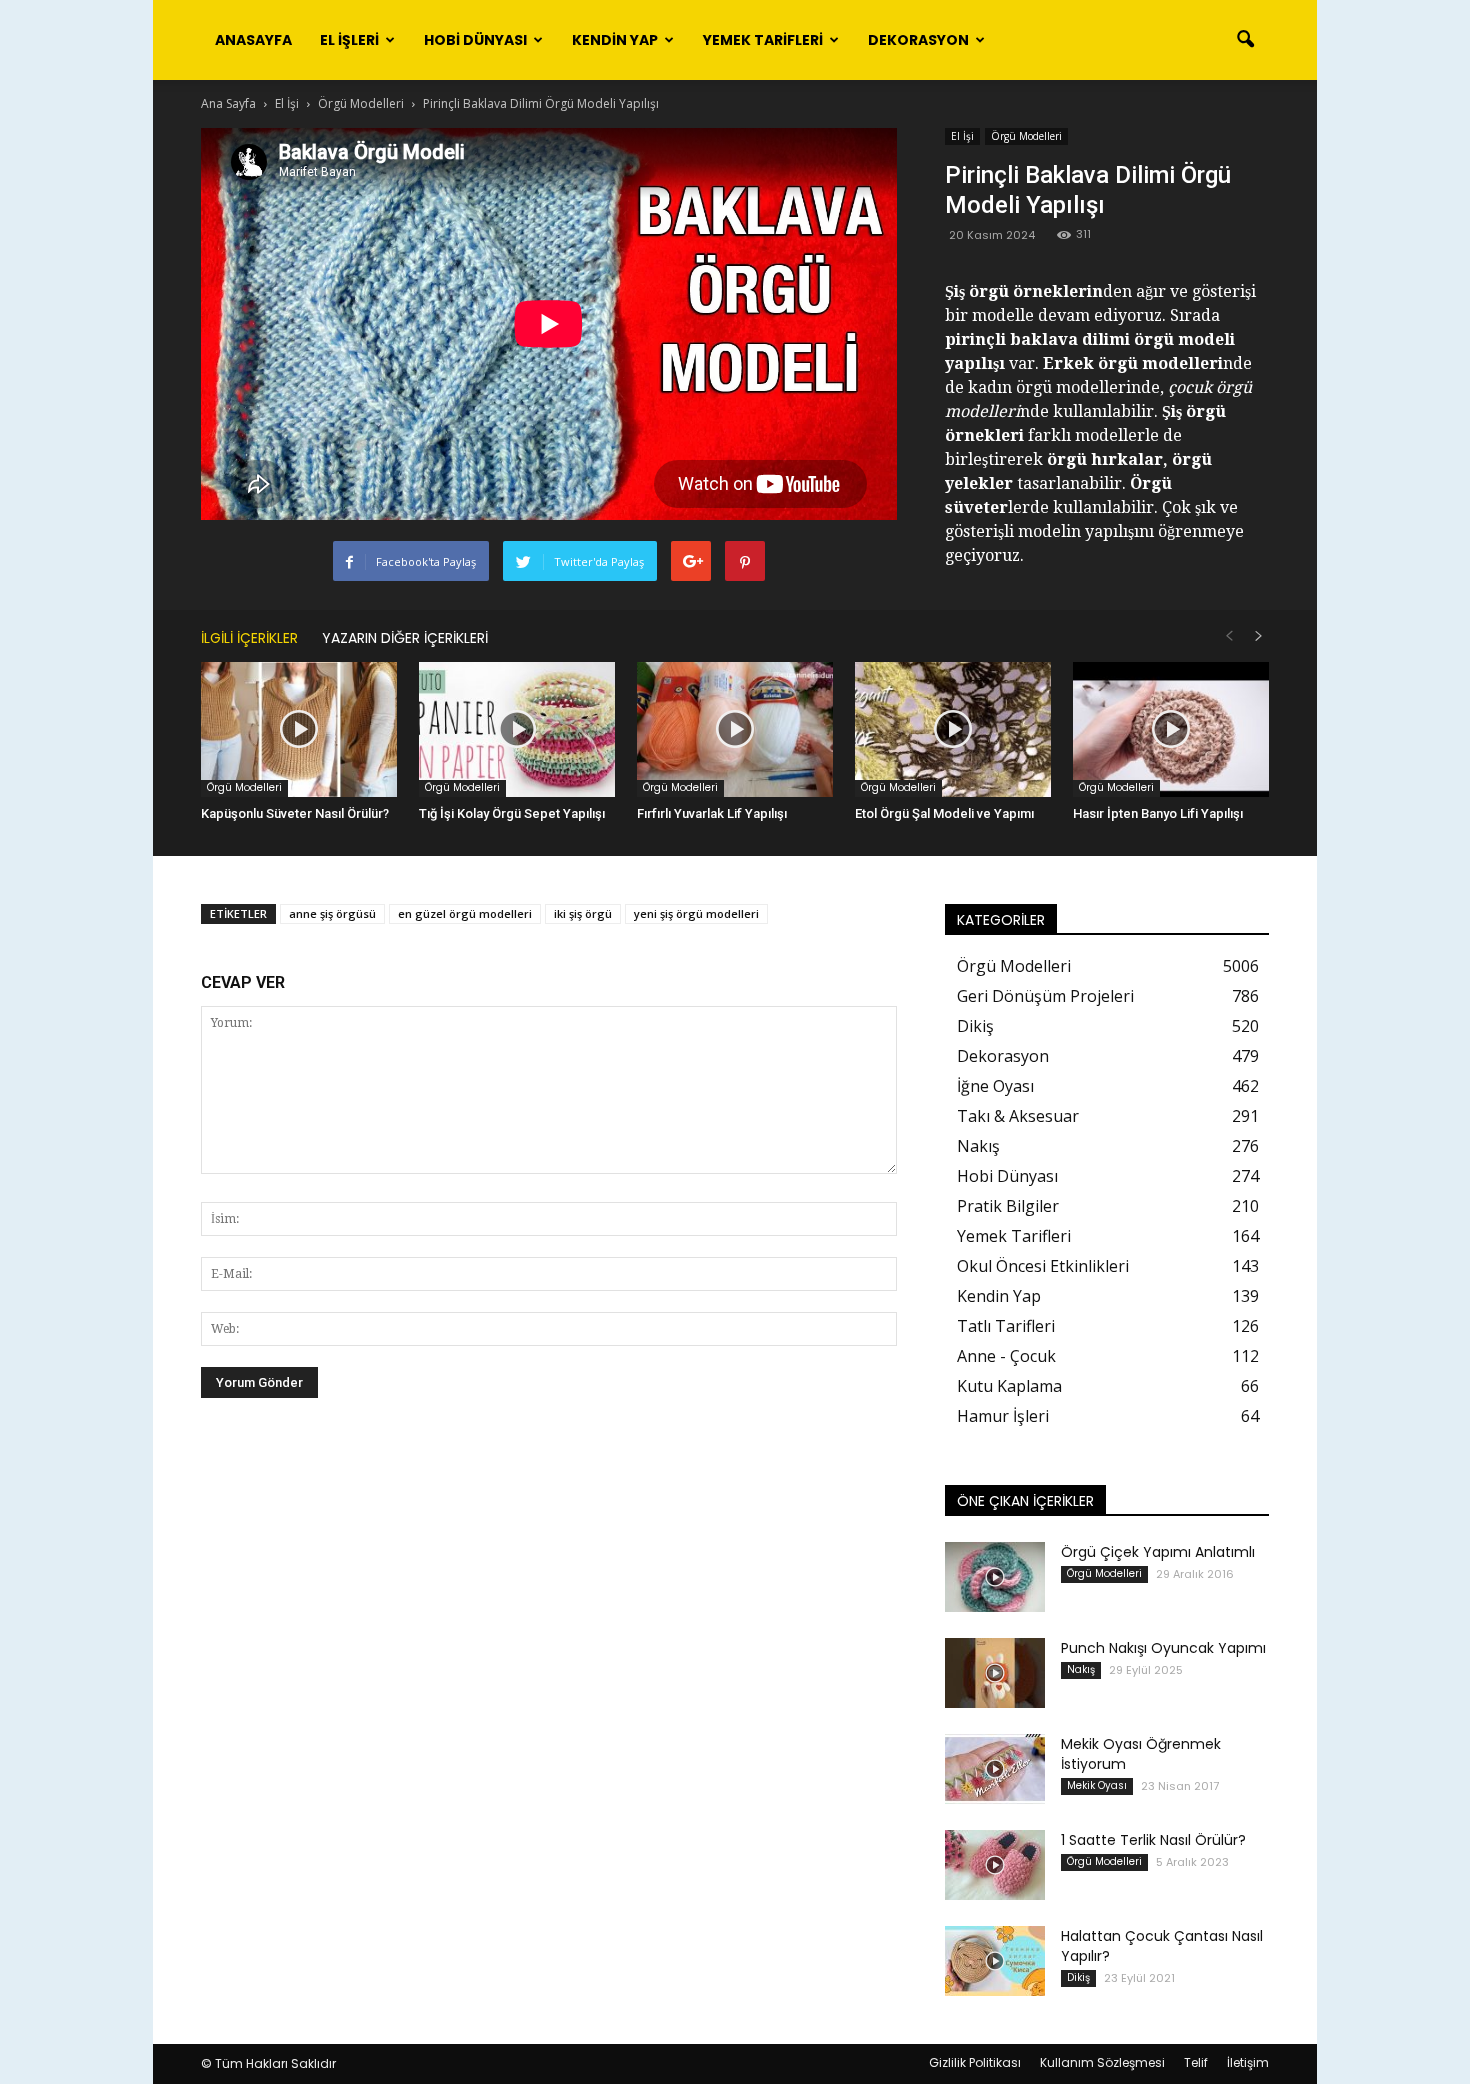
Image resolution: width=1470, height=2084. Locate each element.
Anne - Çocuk (1006, 1356)
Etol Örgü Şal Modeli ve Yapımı (944, 813)
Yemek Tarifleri (763, 40)
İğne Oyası (995, 1086)
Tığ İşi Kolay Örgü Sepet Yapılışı (512, 813)
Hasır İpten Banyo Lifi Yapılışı (1158, 813)
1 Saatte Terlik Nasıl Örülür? (1153, 1840)
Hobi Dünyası (475, 40)
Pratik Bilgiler (1008, 1206)
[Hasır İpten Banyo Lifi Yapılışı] (1171, 729)
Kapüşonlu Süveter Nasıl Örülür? (295, 813)
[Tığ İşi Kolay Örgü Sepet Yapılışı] (517, 729)
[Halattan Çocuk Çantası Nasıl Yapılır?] (995, 1961)
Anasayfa (253, 40)
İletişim (1248, 2062)
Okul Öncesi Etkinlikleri (1043, 1266)
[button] (1245, 40)
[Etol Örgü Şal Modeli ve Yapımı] (953, 729)
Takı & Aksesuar (1018, 1116)
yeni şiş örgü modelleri (696, 913)
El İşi (962, 136)
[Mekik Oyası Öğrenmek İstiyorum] (995, 1769)
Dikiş (975, 1026)
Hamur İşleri (1003, 1416)
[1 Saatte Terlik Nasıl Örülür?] (995, 1865)
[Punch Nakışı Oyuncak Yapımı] (995, 1673)
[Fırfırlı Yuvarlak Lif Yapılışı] (735, 729)
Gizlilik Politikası (975, 2062)
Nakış (978, 1146)
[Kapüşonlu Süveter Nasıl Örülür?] (299, 729)
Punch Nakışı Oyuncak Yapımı (1163, 1648)
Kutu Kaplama (1009, 1386)
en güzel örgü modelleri (465, 913)
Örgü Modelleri (1026, 136)
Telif (1196, 2062)
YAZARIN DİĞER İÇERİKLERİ (405, 638)
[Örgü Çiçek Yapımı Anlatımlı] (995, 1577)
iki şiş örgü (583, 913)
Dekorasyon (918, 40)
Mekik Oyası (1097, 1785)
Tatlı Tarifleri (1006, 1326)
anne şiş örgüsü (332, 913)
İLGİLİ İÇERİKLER (249, 638)
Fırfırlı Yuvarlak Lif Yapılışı (712, 813)
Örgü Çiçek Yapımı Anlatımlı (1158, 1552)
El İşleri (349, 40)
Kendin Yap (615, 40)
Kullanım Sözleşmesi (1102, 2062)
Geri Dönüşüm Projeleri (1045, 996)
